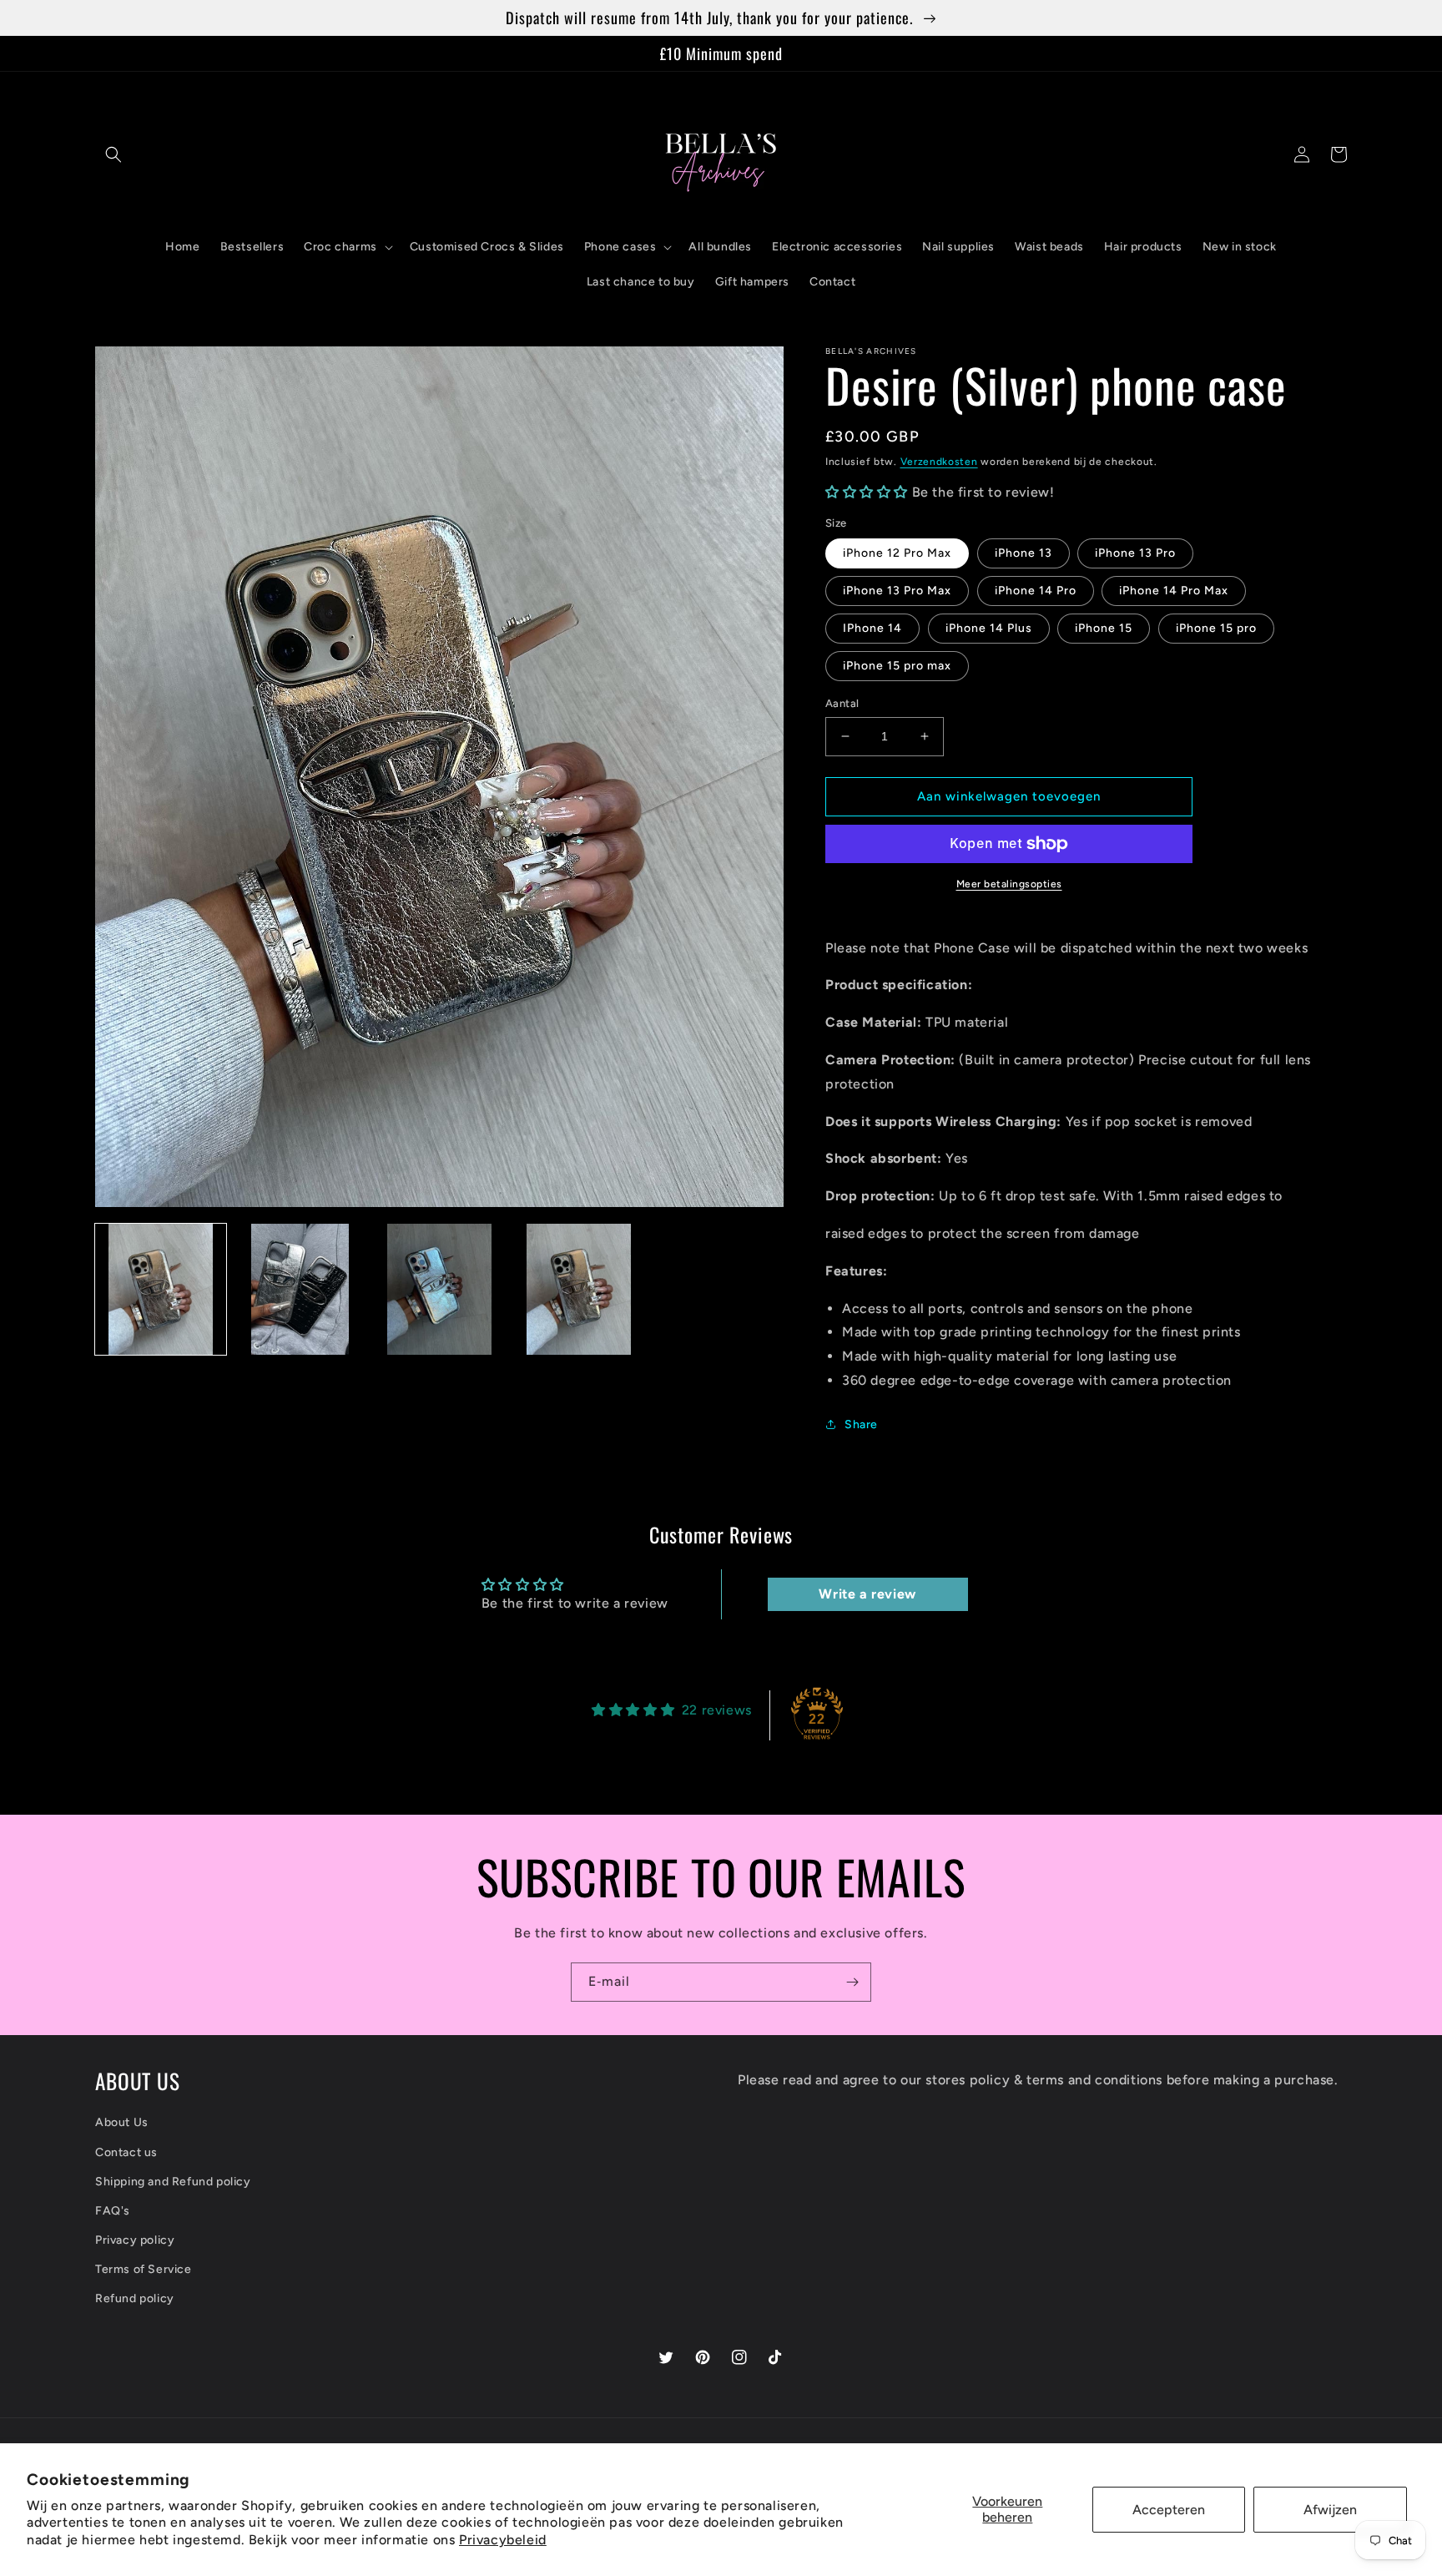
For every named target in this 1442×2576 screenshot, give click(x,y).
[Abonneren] (852, 1982)
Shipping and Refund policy (173, 2182)
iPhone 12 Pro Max (897, 553)
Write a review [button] (867, 1594)
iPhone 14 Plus (989, 628)
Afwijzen (1330, 2510)
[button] (113, 154)
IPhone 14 (872, 628)
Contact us (126, 2152)
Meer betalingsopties (1009, 884)
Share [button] (861, 1424)
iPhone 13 (1024, 553)
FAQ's (113, 2211)
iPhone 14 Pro (1036, 591)
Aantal (842, 703)
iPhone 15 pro (1216, 628)
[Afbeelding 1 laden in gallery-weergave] (161, 1289)
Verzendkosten (939, 462)
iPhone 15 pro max (897, 666)
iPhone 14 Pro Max (1174, 591)
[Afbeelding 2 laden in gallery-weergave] (300, 1289)
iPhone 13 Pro (1135, 553)
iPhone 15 (1104, 628)
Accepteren (1169, 2510)
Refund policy (135, 2298)
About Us (122, 2122)
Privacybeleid (503, 2540)
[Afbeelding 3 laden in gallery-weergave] (439, 1289)
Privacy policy (135, 2240)
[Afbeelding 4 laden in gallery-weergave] (579, 1289)
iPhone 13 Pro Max (897, 591)
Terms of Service (144, 2269)
